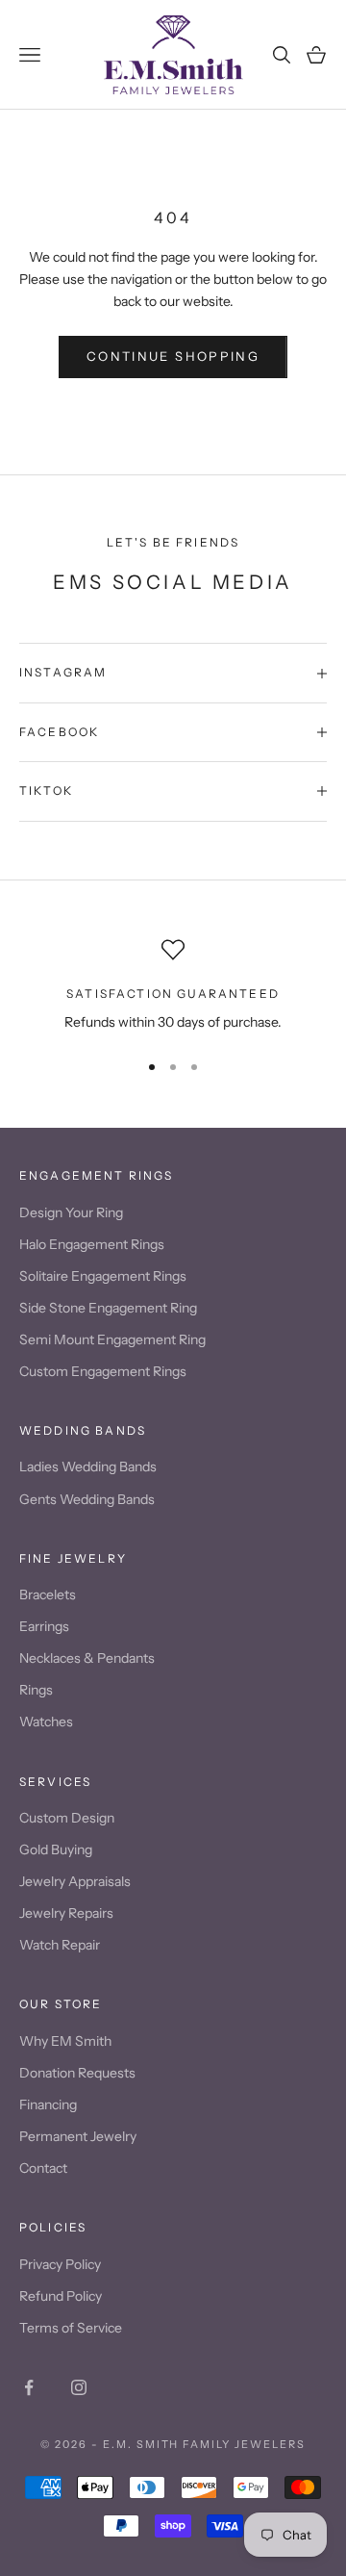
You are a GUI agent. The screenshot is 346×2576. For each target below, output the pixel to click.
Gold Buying (56, 1849)
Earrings (44, 1626)
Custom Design (67, 1818)
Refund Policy (61, 2296)
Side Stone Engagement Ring (108, 1308)
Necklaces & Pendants (87, 1658)
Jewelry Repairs (66, 1913)
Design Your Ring (71, 1212)
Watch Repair (60, 1945)
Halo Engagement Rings (92, 1244)
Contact (43, 2168)
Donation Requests (77, 2073)
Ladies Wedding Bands (88, 1467)
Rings (36, 1690)
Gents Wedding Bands (87, 1499)
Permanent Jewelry (78, 2136)
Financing (48, 2104)
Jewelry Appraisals (75, 1881)
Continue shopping (173, 356)
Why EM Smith (65, 2041)
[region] (173, 986)
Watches (46, 1722)
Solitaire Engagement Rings (103, 1276)
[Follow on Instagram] (79, 2387)
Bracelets (48, 1594)
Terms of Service (71, 2328)
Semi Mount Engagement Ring (112, 1339)
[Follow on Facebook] (29, 2387)
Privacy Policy (60, 2264)
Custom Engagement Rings (103, 1371)
